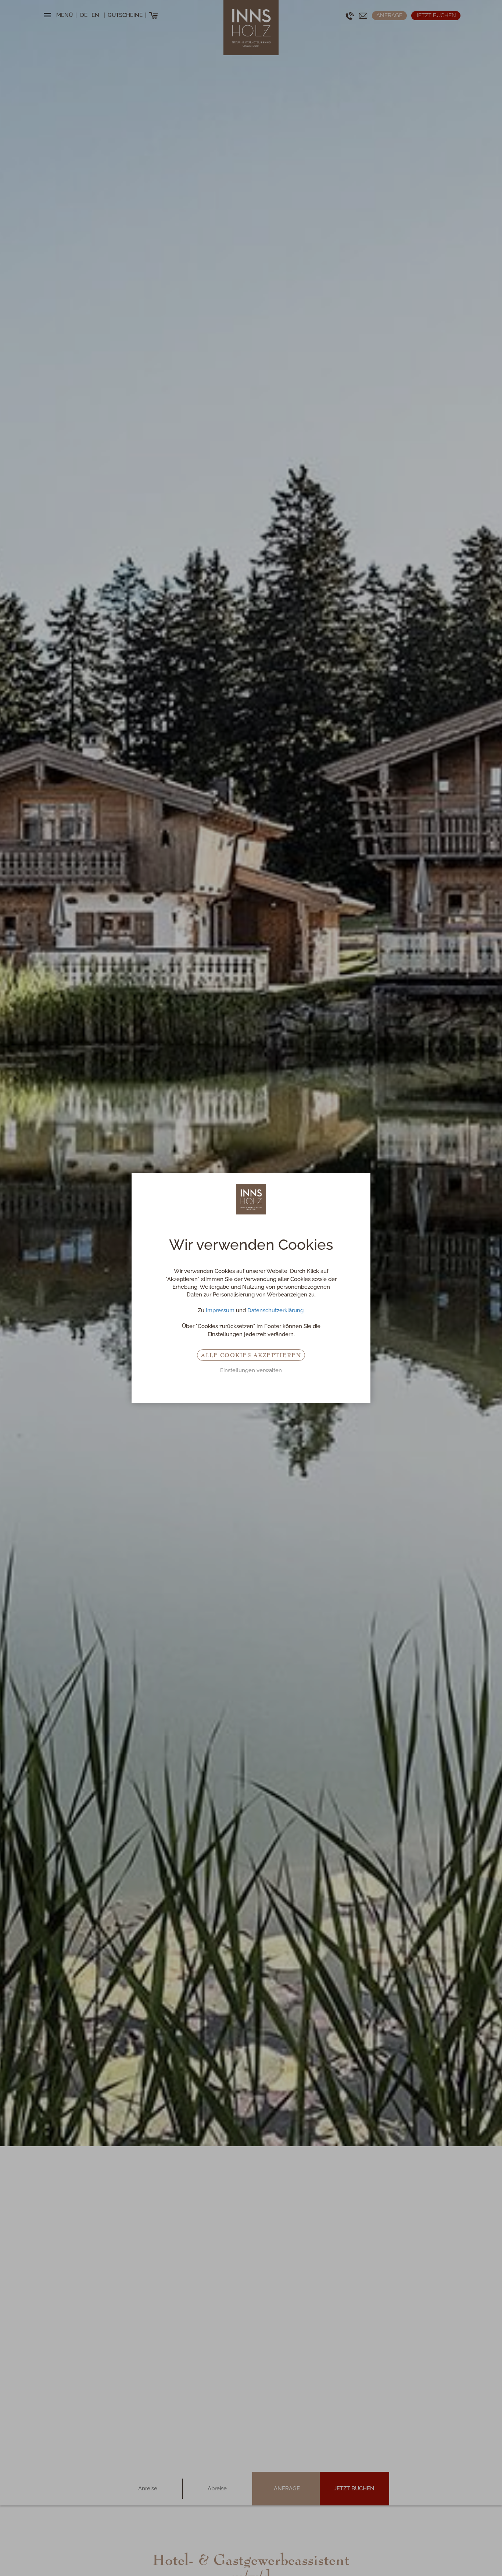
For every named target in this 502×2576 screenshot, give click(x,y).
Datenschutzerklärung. (276, 1310)
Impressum (220, 1310)
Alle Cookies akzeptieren (251, 1355)
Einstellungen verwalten (251, 1370)
